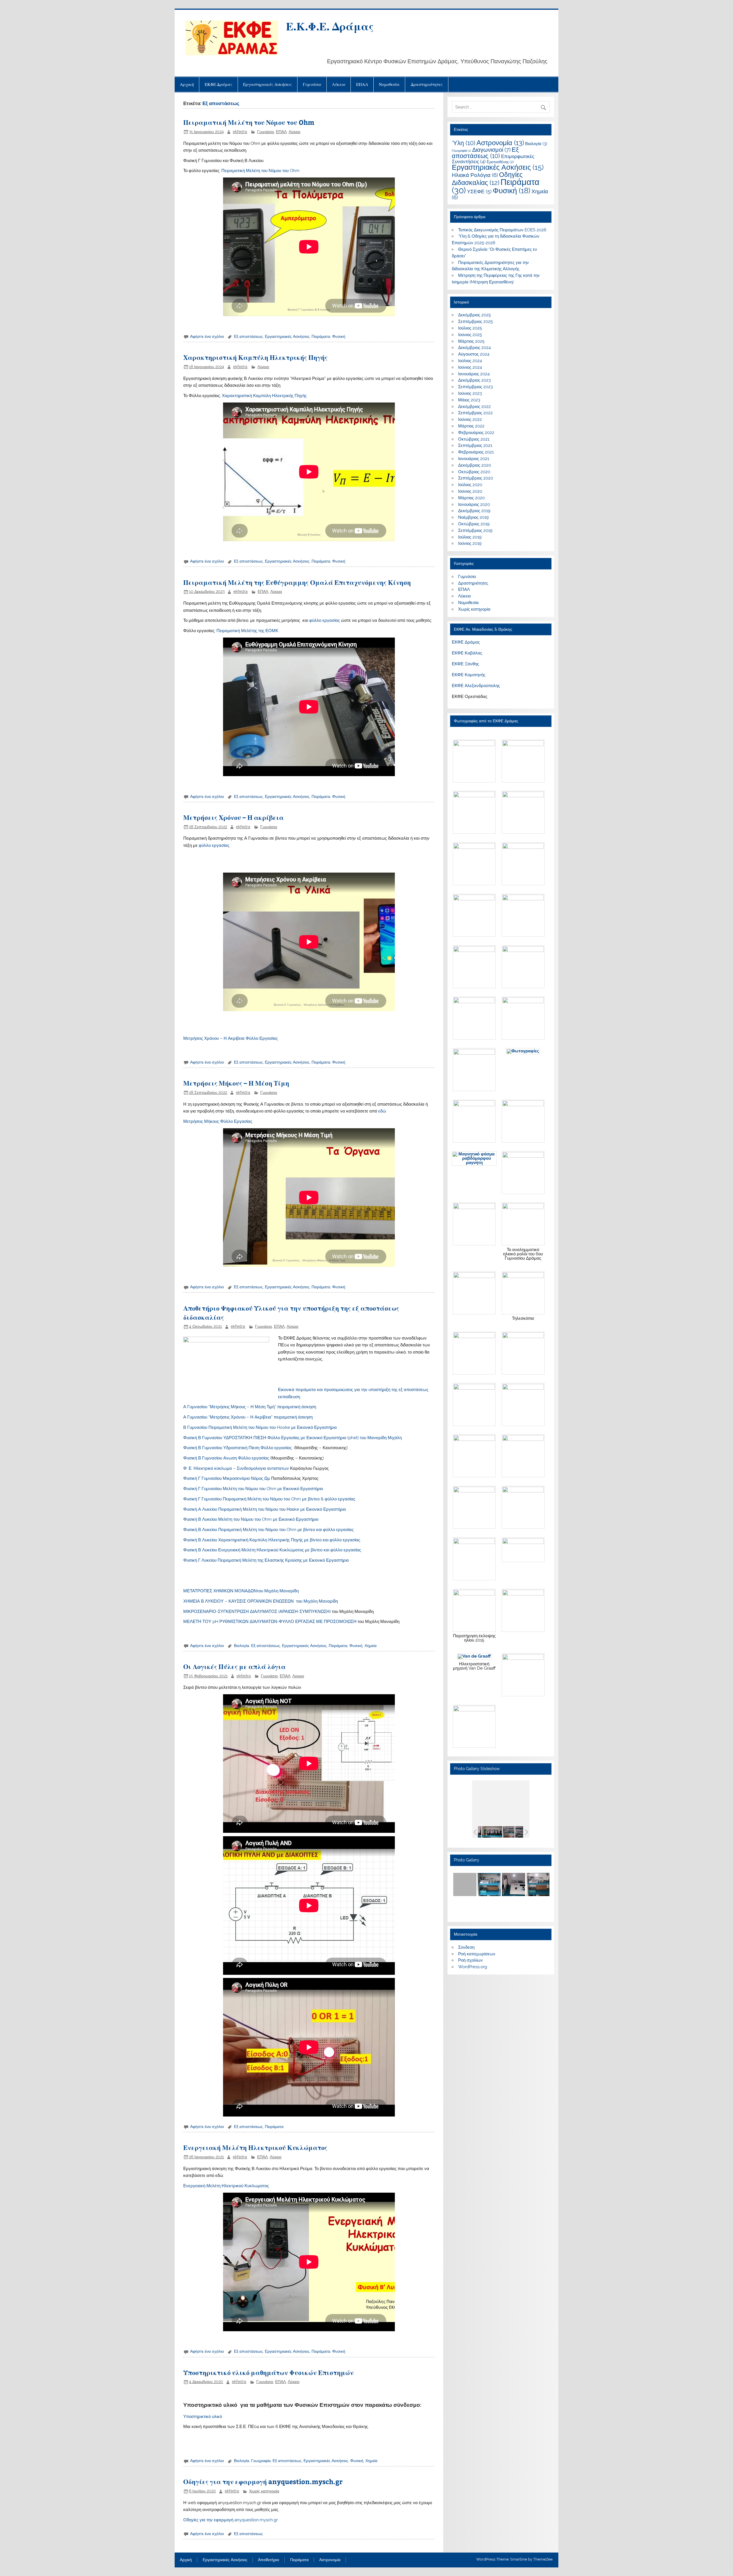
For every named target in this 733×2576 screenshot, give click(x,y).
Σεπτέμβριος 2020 (476, 478)
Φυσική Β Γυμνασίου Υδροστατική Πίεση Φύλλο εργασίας (239, 1448)
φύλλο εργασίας (325, 620)
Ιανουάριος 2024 (474, 374)
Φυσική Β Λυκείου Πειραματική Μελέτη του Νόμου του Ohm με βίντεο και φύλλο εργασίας (268, 1530)
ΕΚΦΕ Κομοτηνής (469, 675)
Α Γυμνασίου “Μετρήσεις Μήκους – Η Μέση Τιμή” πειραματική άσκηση (250, 1407)
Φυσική (339, 336)
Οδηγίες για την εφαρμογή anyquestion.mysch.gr (263, 2481)
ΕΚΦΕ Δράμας (219, 84)
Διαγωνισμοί (491, 150)
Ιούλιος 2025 (470, 328)
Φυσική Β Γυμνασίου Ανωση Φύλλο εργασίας (227, 1458)
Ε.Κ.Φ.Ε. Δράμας (330, 26)
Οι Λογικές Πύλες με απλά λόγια (235, 1666)
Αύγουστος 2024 (474, 354)
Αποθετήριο (269, 2560)
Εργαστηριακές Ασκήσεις (268, 84)
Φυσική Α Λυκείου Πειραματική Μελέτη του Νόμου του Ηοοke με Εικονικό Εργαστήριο (265, 1509)
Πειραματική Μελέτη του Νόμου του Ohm (249, 122)
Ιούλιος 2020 (470, 485)
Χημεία (371, 1646)
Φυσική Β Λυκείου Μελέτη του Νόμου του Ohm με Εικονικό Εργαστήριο (251, 1519)
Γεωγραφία (261, 2461)
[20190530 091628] (492, 1832)
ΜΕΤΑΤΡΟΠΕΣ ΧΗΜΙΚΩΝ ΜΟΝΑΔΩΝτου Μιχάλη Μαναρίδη (241, 1591)
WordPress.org (473, 1967)
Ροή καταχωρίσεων (477, 1954)
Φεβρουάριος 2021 (476, 452)
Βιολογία (242, 1646)
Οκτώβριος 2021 (474, 439)
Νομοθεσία (389, 84)
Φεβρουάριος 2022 (476, 433)
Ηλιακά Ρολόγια (475, 175)
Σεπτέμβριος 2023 (475, 387)
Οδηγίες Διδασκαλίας (487, 178)
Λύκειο (339, 84)
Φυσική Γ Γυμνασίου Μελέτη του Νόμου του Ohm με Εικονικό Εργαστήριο (253, 1489)
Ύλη (464, 143)
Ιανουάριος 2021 (474, 459)
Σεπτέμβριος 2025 (475, 321)
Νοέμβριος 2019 (473, 517)
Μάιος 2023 (469, 400)
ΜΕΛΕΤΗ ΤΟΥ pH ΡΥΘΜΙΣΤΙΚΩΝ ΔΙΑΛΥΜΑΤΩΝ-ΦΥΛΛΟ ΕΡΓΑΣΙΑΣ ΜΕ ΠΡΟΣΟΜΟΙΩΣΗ (270, 1622)
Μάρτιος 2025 (471, 341)
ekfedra (240, 132)
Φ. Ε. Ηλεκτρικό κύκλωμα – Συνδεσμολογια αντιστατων (236, 1468)
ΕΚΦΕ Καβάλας (467, 653)
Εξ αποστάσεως (248, 336)
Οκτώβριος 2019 (474, 524)
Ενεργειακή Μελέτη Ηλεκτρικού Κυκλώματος (255, 2147)
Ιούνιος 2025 (470, 335)
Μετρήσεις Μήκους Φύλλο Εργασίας (218, 1121)
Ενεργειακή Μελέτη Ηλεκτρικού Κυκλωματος (226, 2186)
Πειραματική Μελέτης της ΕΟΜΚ (247, 631)
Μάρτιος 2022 (471, 426)
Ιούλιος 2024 (470, 361)
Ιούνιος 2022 (470, 419)
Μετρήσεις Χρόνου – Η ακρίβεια (234, 817)
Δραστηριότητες (427, 84)
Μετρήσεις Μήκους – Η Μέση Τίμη (236, 1083)
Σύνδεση (466, 1947)
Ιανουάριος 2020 (474, 504)
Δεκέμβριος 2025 (474, 315)
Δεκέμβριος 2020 (475, 465)
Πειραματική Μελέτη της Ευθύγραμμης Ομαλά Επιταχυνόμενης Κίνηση (297, 582)
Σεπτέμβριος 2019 (475, 530)
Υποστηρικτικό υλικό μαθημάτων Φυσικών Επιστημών (268, 2372)
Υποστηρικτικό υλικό (203, 2417)
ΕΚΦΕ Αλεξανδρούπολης (476, 686)
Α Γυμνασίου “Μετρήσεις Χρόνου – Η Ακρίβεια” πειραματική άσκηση (248, 1417)
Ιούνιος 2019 (470, 543)
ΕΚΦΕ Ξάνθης (465, 664)
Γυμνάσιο (312, 84)
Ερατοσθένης (500, 162)
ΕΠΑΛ (362, 84)
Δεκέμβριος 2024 (474, 348)
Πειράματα (321, 336)
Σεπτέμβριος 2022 (475, 413)
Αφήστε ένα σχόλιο (207, 336)
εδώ (382, 1111)
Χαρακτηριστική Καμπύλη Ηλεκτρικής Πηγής (255, 357)
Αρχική (187, 84)
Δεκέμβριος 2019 (474, 511)
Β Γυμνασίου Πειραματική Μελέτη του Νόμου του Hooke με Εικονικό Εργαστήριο (260, 1427)
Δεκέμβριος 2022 (474, 407)
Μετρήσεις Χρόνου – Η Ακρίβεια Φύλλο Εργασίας (230, 1038)
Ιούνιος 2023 (470, 393)
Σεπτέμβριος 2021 (475, 445)
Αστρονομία (500, 143)
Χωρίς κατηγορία (264, 2491)
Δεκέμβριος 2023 (474, 380)
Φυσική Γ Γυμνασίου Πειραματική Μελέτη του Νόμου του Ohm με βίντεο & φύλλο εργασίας (269, 1499)
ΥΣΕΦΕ (479, 191)
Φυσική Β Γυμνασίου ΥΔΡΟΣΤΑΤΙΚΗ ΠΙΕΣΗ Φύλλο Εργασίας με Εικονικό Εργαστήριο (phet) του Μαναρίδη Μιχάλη (292, 1438)
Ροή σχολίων (470, 1960)
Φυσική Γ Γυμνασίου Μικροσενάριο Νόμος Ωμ (227, 1478)
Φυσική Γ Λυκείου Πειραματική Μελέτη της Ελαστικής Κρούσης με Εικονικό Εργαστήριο (266, 1560)
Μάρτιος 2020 (471, 498)
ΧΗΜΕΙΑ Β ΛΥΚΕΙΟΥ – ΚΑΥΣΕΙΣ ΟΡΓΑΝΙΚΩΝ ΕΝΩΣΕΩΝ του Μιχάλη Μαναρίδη (261, 1601)
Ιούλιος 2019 (470, 537)
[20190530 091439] (513, 1832)
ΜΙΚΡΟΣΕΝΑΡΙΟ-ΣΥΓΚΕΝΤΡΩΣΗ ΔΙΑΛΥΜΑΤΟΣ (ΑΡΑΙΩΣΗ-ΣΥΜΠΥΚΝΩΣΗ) (257, 1612)
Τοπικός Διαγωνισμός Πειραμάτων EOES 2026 (502, 230)
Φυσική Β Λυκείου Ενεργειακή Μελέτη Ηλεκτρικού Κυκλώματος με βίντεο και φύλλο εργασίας (272, 1550)
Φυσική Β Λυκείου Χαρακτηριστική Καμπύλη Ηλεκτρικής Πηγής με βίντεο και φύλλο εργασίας (272, 1540)
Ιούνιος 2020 (470, 491)
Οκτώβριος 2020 (474, 472)
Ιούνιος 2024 (470, 367)
